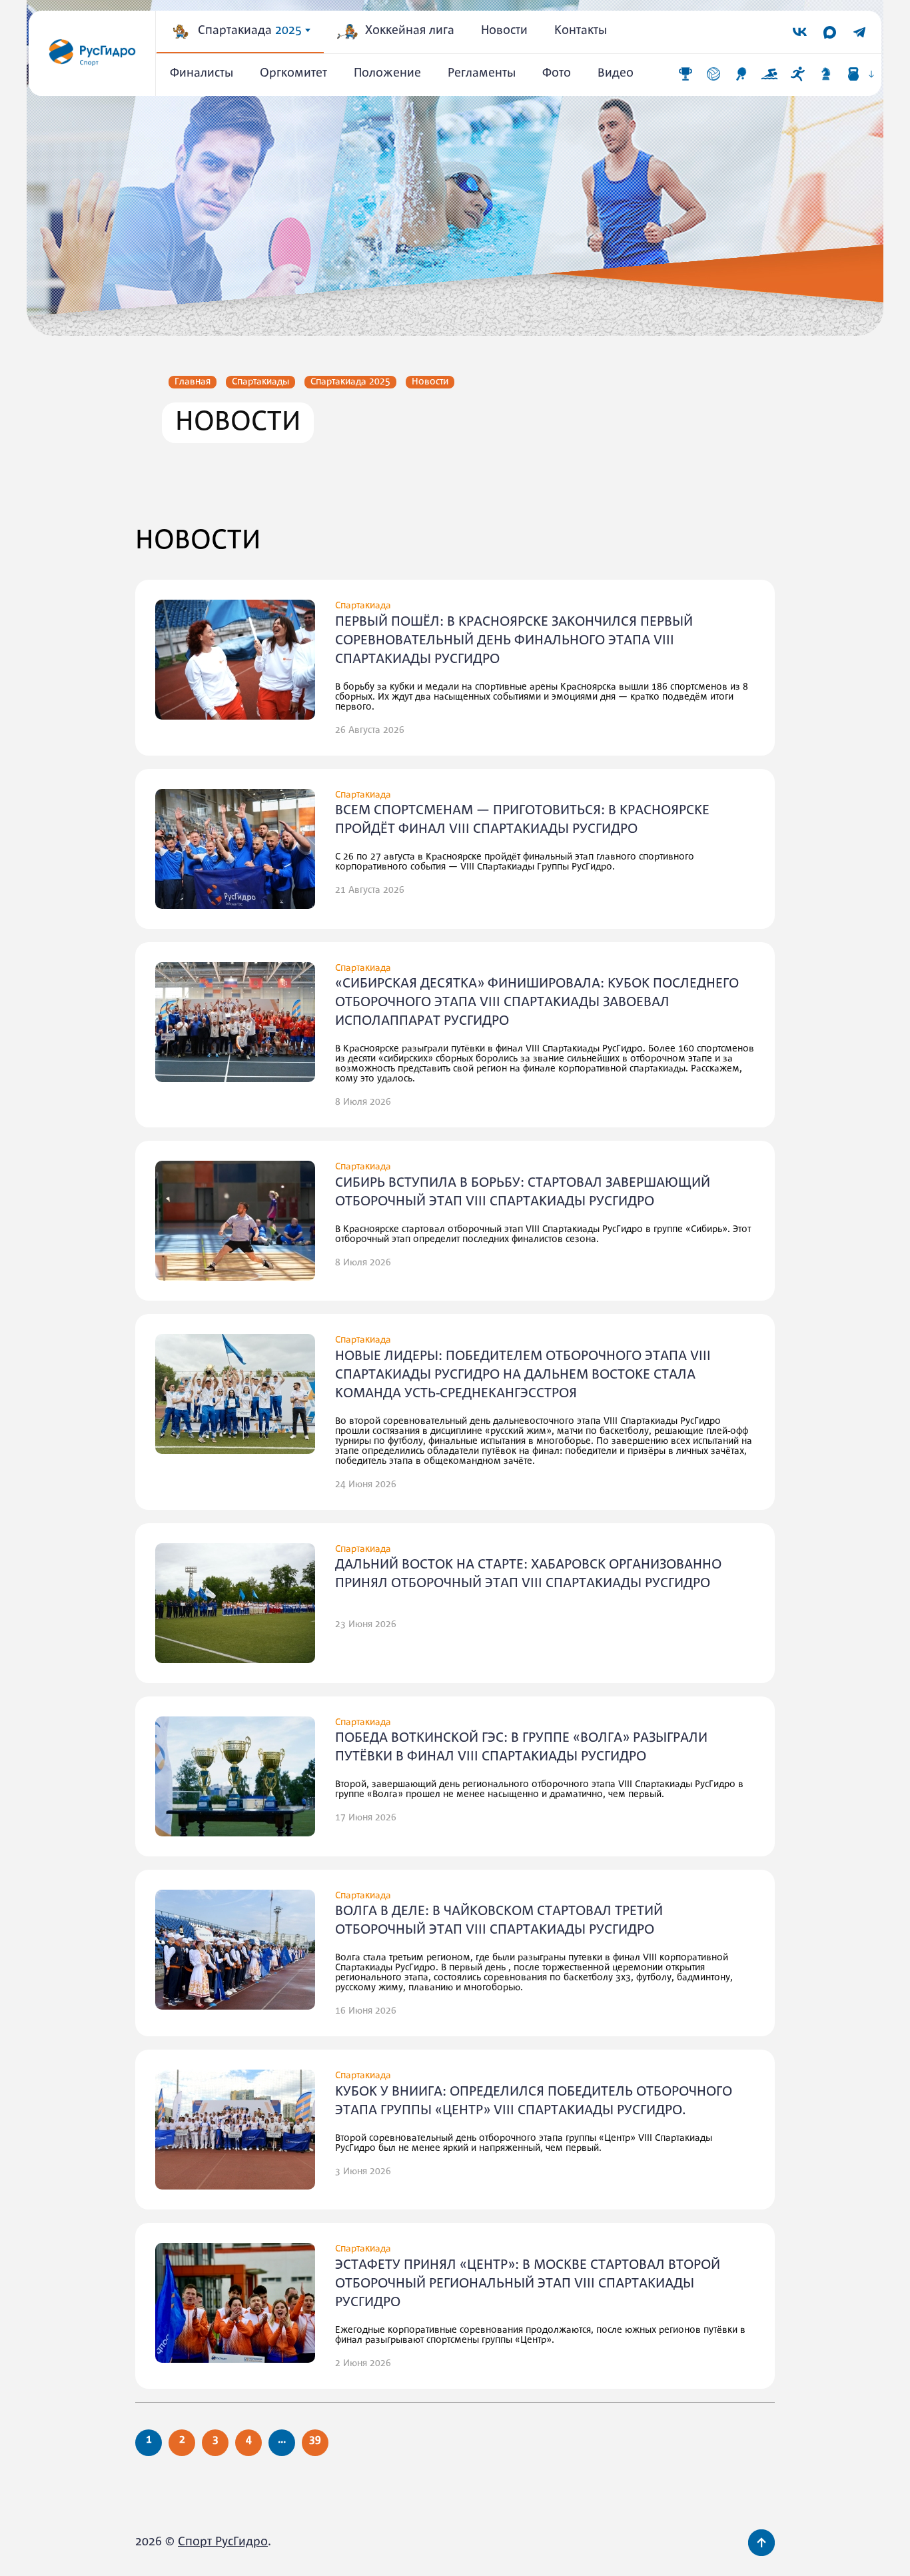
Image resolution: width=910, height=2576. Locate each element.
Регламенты (482, 74)
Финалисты (202, 74)
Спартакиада (250, 31)
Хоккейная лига (410, 31)
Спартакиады (260, 382)
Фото (557, 74)
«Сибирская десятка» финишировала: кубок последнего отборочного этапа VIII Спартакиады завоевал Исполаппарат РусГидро (537, 1002)
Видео (616, 74)
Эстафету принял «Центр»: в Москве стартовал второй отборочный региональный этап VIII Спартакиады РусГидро (528, 2284)
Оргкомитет (293, 74)
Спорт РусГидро (223, 2542)
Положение (387, 74)
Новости (504, 31)
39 (315, 2440)
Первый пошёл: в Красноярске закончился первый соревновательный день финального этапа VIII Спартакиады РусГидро (514, 641)
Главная (193, 382)
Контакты (581, 31)
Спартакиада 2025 (350, 382)
